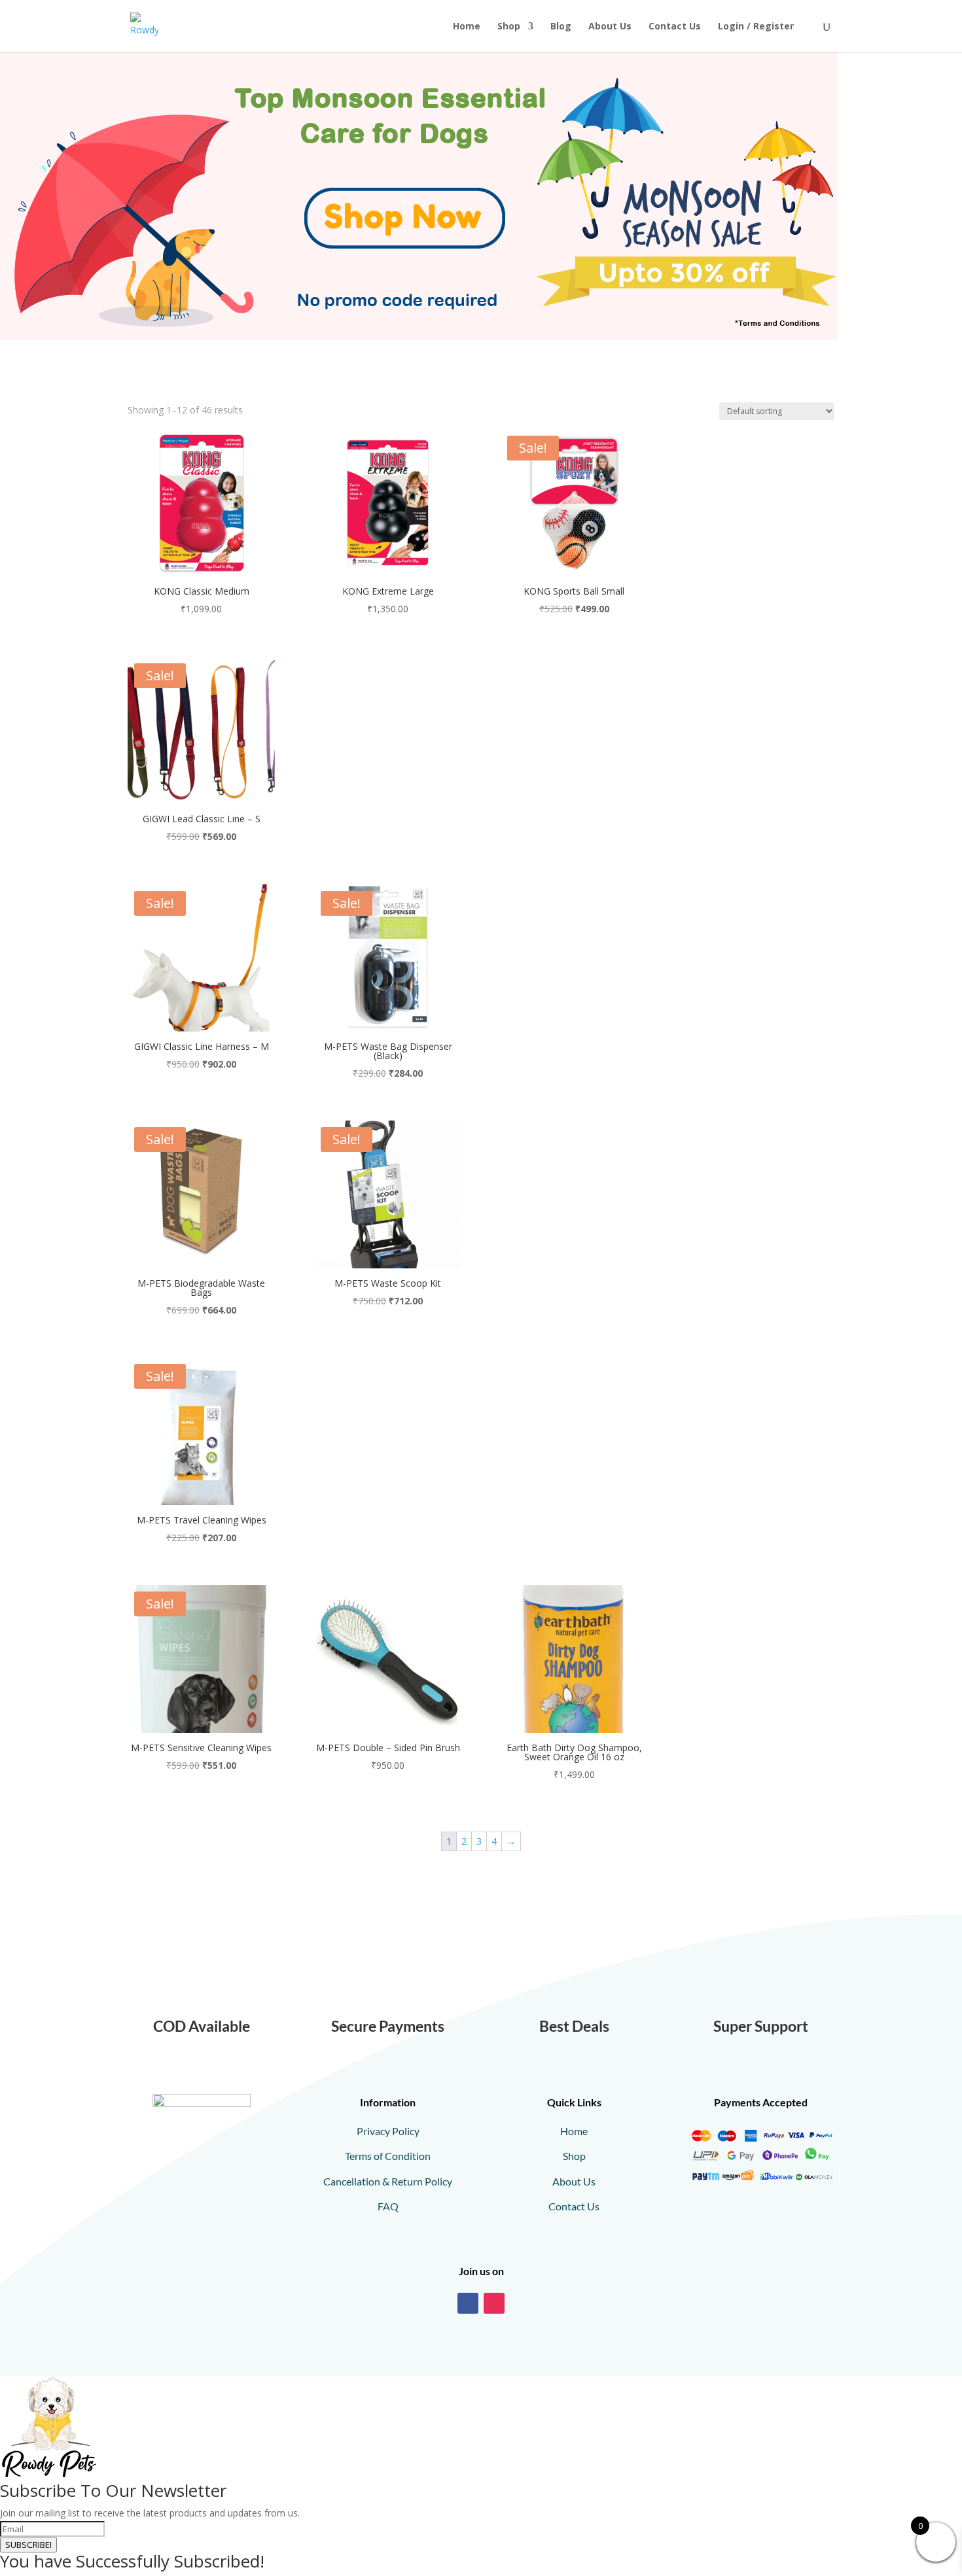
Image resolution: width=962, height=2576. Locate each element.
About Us (610, 27)
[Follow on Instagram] (494, 2303)
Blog (561, 27)
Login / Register (756, 27)
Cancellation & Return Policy (388, 2181)
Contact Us (675, 27)
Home (467, 27)
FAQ (388, 2206)
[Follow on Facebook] (468, 2303)
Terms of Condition (388, 2156)
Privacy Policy (388, 2131)
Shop (509, 27)
